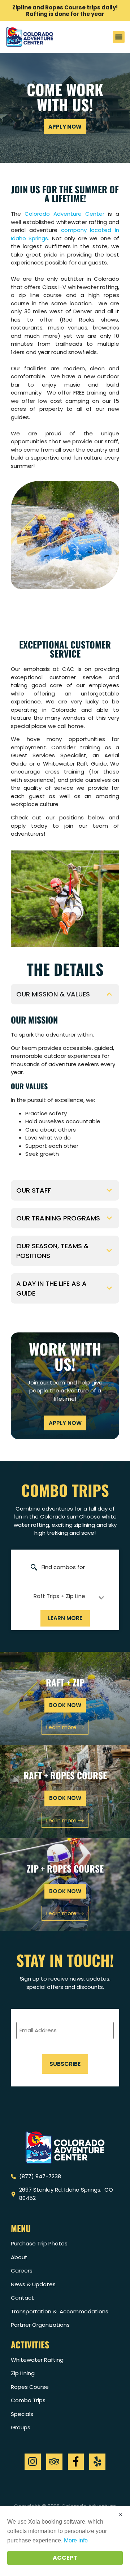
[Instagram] (33, 2462)
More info (76, 2540)
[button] (119, 37)
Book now (65, 1705)
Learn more (65, 1618)
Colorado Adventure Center (64, 214)
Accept (65, 2558)
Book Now (65, 1891)
